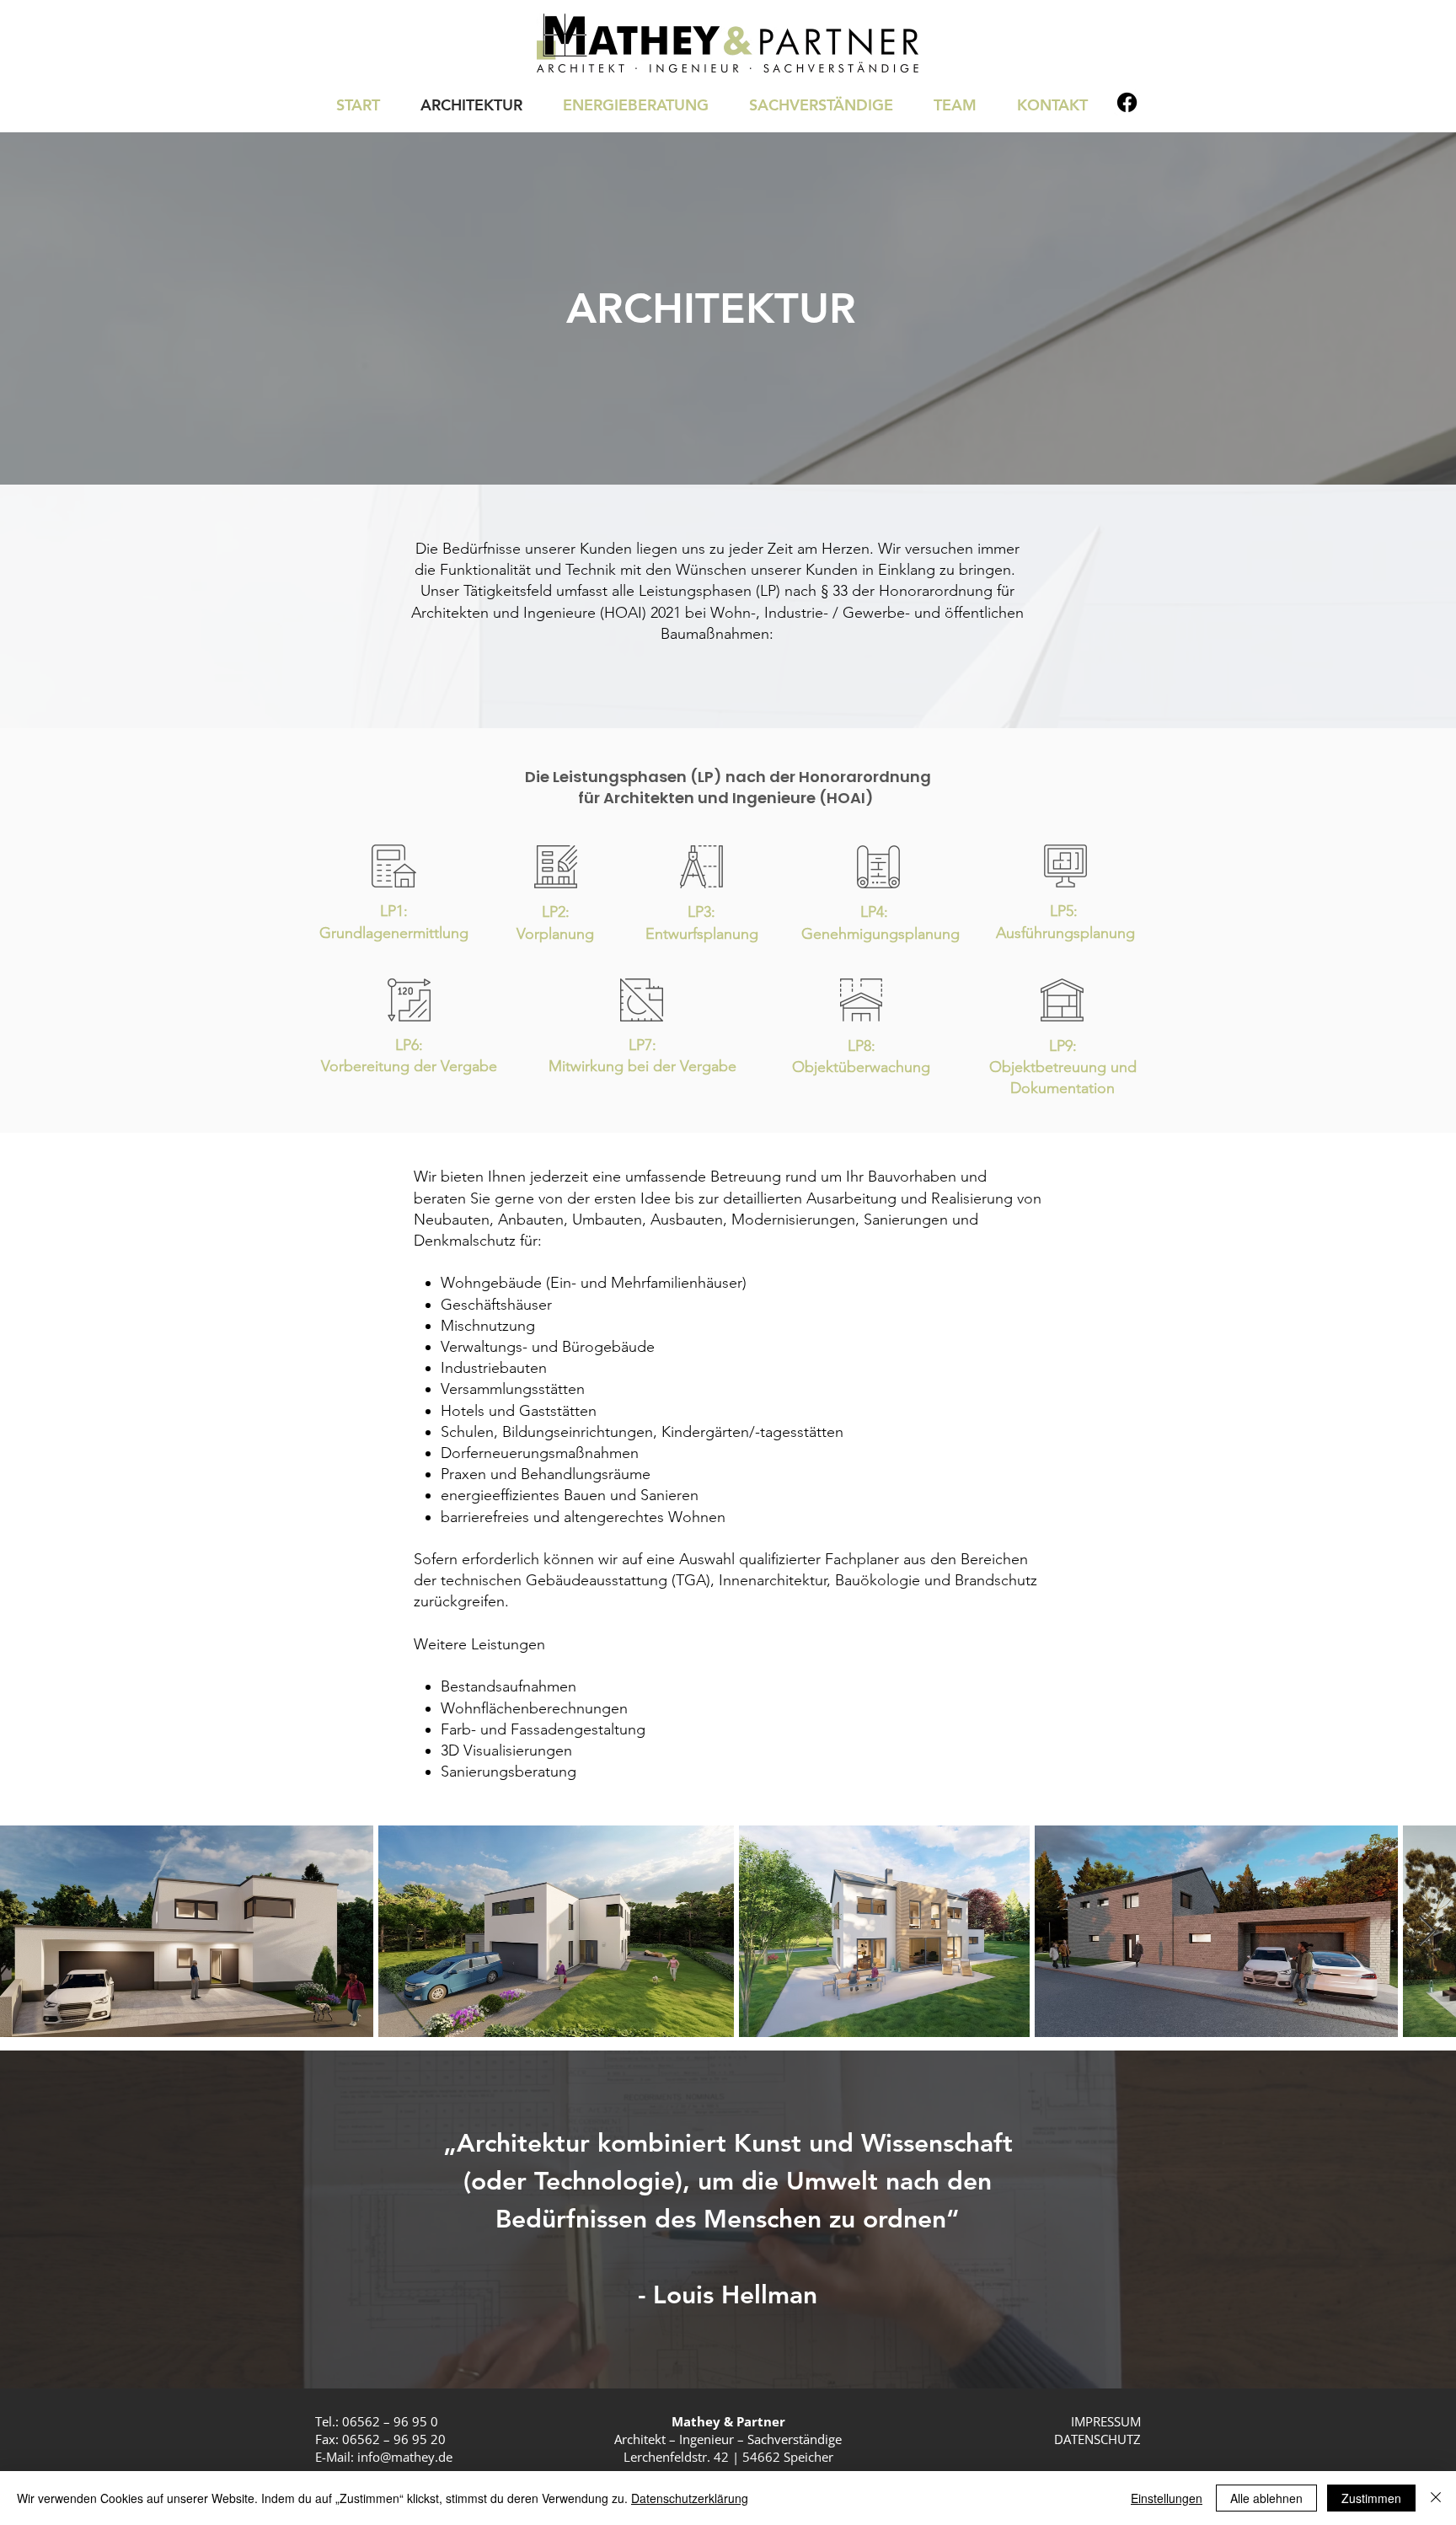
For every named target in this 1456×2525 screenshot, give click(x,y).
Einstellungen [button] (1167, 2498)
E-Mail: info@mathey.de (384, 2457)
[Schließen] (1436, 2498)
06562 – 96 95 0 (390, 2421)
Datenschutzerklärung (690, 2498)
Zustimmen (1371, 2498)
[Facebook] (1127, 102)
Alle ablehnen (1266, 2498)
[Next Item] (1427, 1931)
